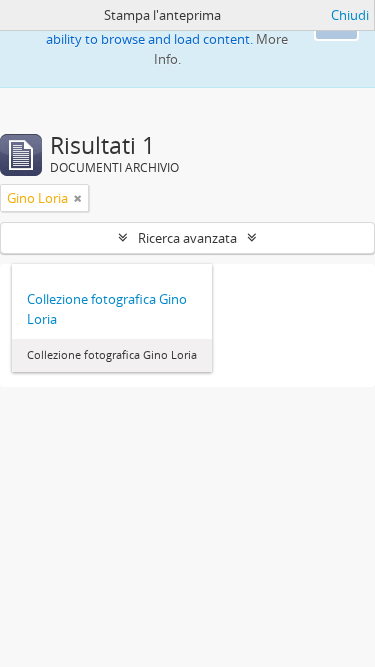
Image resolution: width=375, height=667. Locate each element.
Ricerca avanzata (187, 238)
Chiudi (350, 15)
